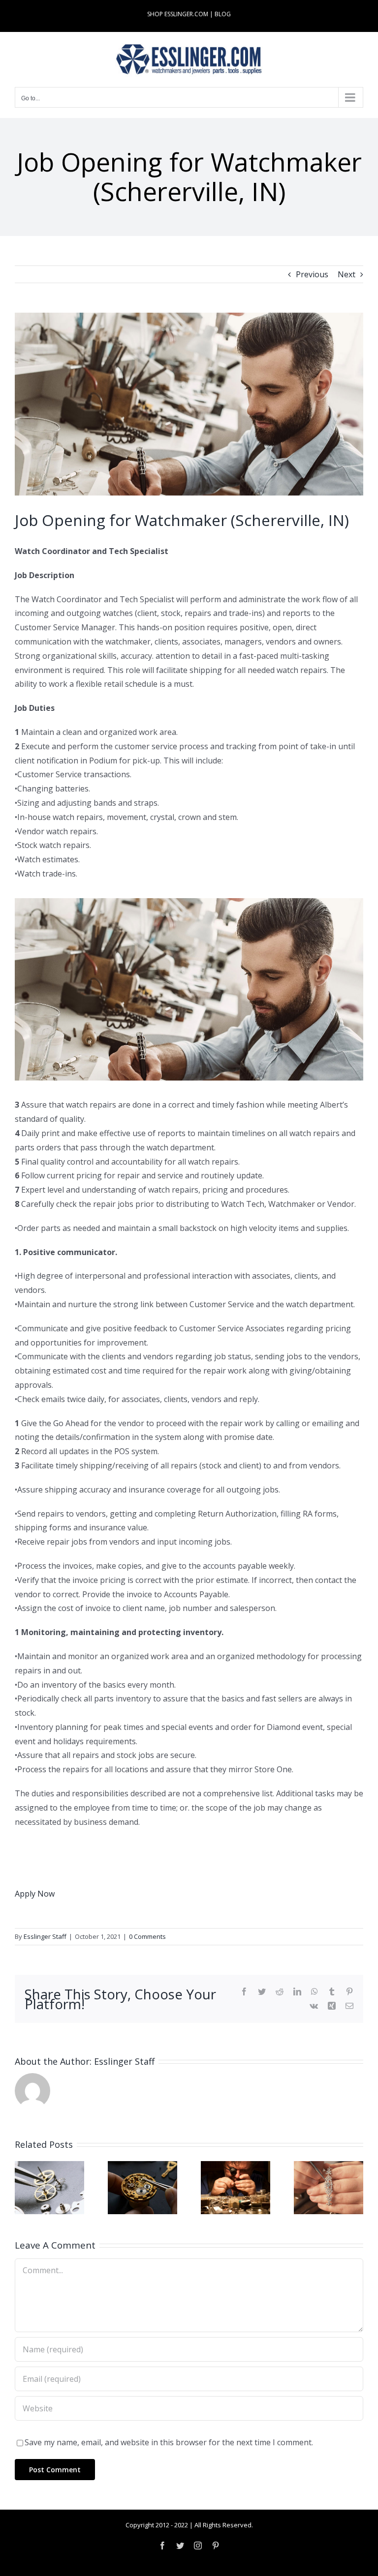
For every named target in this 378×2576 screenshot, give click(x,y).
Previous (312, 274)
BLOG (223, 14)
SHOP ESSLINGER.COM (178, 14)
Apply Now (35, 1894)
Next (346, 274)
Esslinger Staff (45, 1936)
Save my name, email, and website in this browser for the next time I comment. (169, 2442)
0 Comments (147, 1936)
